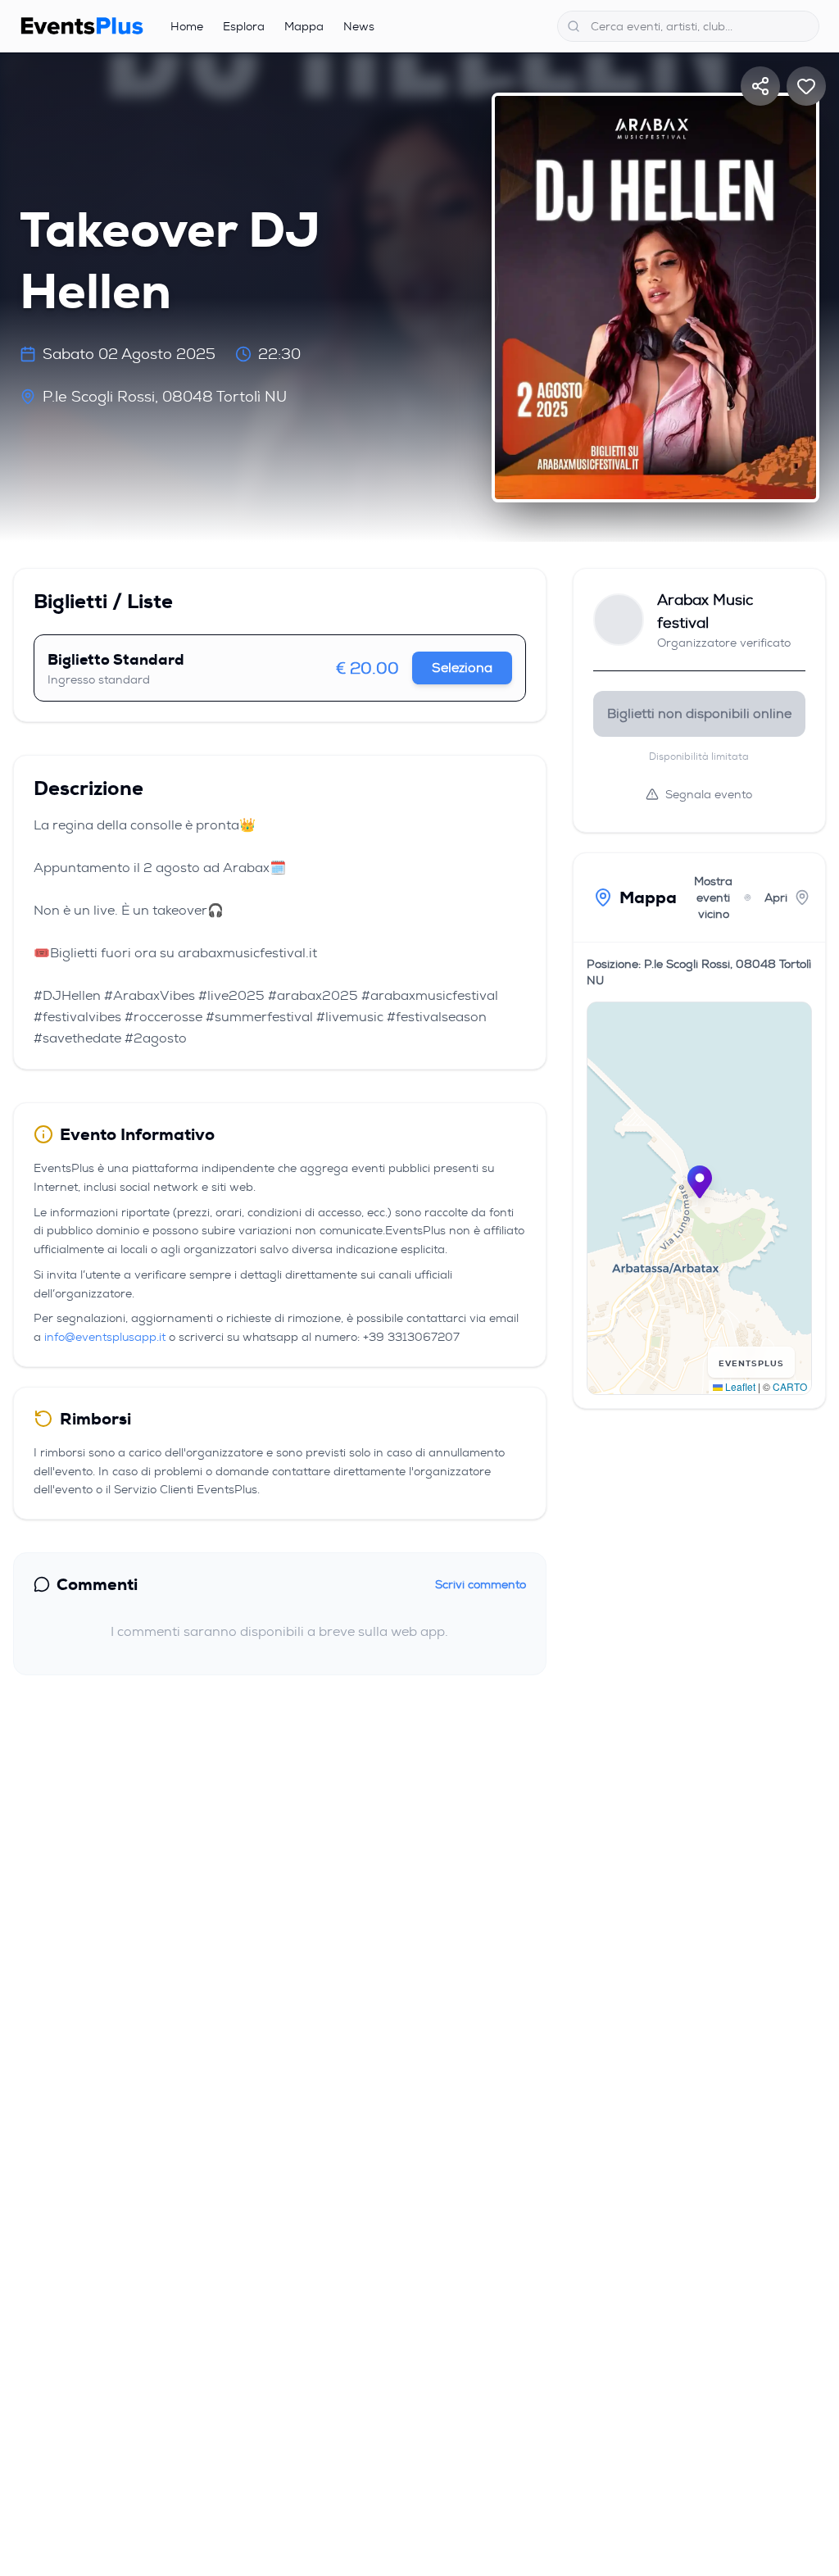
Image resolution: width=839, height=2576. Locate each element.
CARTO (790, 1386)
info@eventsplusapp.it (105, 1337)
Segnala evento (709, 794)
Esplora (244, 26)
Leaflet (739, 1386)
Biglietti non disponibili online (699, 713)
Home (187, 26)
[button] (700, 1182)
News (359, 26)
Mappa (304, 26)
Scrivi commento (481, 1584)
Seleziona (462, 668)
